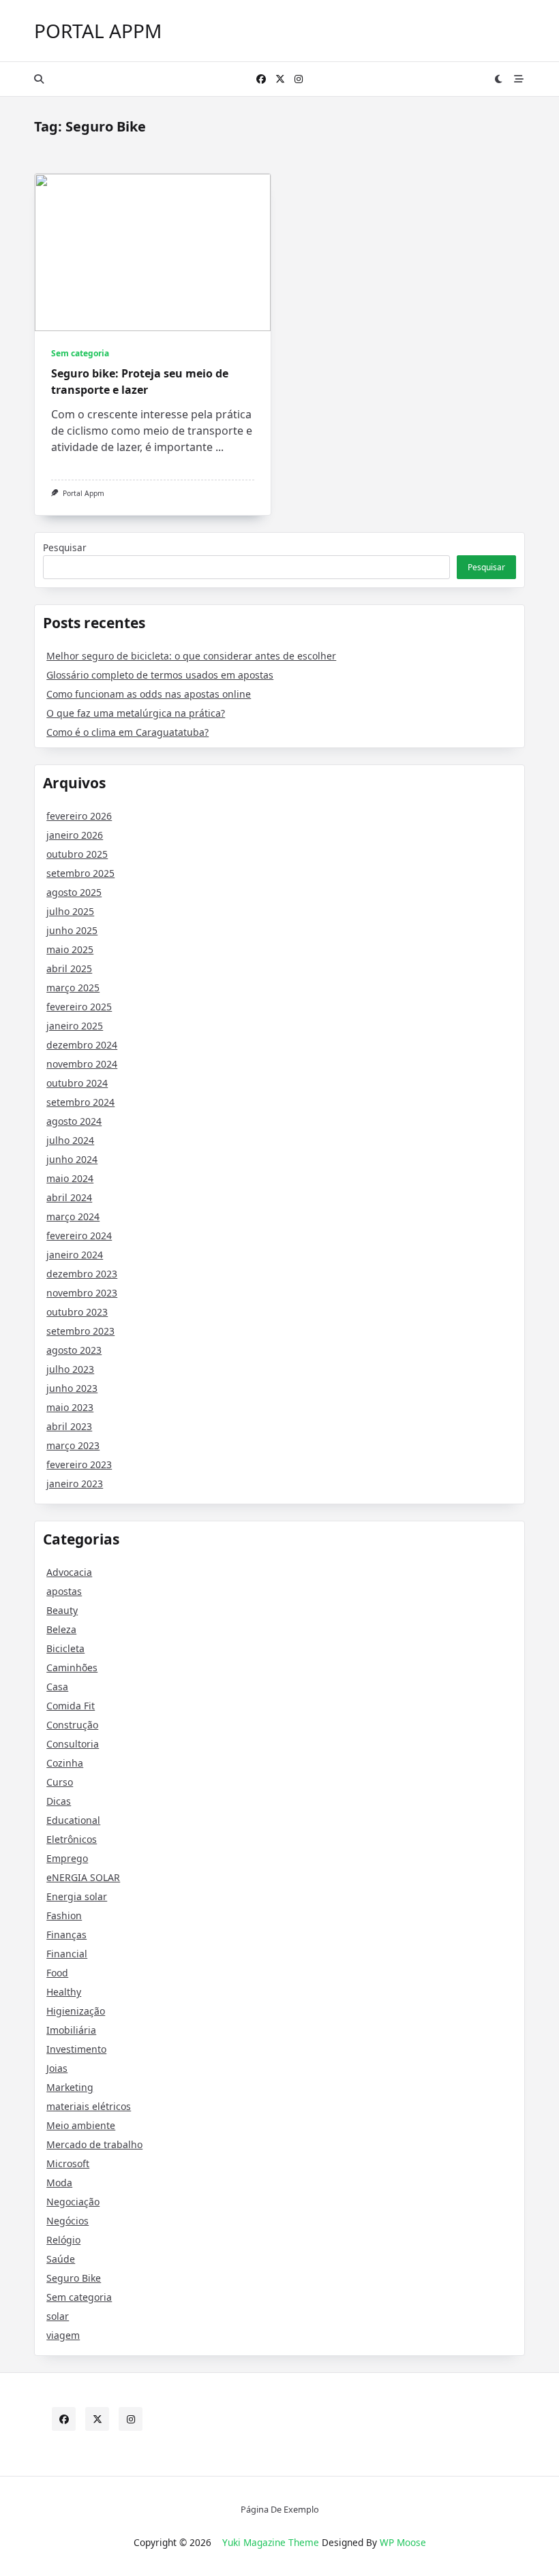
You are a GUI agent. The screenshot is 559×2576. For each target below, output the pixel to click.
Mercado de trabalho (94, 2144)
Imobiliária (71, 2030)
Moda (59, 2183)
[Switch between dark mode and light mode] (499, 79)
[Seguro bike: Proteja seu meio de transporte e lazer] (153, 252)
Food (57, 1973)
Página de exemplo (280, 2510)
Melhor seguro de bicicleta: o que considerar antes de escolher (191, 656)
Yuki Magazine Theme (271, 2542)
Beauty (62, 1610)
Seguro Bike (74, 2278)
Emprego (67, 1858)
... (220, 447)
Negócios (67, 2221)
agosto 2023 (74, 1350)
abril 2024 (69, 1197)
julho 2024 (70, 1140)
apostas (64, 1591)
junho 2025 (72, 930)
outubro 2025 (77, 854)
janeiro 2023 (75, 1484)
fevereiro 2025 (79, 1007)
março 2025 (73, 988)
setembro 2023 (80, 1331)
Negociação (73, 2202)
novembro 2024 (82, 1064)
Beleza (61, 1629)
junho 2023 (72, 1388)
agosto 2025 (74, 892)
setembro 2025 (80, 873)
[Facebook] (261, 79)
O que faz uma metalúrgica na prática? (136, 713)
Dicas (59, 1801)
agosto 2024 (74, 1121)
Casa (57, 1687)
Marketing (70, 2087)
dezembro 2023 (82, 1274)
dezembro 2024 (82, 1045)
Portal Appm (84, 493)
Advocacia (69, 1572)
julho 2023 (70, 1369)
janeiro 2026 (75, 835)
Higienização (76, 2011)
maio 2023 (70, 1407)
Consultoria (73, 1744)
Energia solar (77, 1896)
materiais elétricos (89, 2106)
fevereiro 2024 (79, 1236)
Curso (60, 1782)
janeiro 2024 (75, 1255)
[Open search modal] (39, 79)
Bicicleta (65, 1648)
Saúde (61, 2259)
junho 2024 (72, 1159)
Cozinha (65, 1763)
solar (58, 2316)
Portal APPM (98, 31)
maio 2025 (70, 949)
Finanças (66, 1935)
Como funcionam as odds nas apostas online (149, 694)
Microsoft (68, 2163)
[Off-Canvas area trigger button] (519, 79)
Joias (57, 2068)
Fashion (64, 1915)
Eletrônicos (72, 1839)
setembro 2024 (80, 1102)
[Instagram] (299, 79)
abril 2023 (69, 1426)
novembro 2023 (82, 1293)
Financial (67, 1954)
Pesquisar (65, 547)
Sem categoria (80, 353)
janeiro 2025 (75, 1026)
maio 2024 (70, 1178)
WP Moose (403, 2542)
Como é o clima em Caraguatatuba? (127, 732)
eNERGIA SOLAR (83, 1877)
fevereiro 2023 (79, 1464)
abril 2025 (69, 968)
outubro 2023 (77, 1312)
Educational (73, 1820)
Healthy (64, 1992)
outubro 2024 (77, 1083)
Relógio (63, 2240)
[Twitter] (280, 79)
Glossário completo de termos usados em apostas (160, 675)
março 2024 (73, 1216)
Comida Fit (71, 1706)
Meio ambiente (81, 2125)
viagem (63, 2335)
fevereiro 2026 (79, 816)
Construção (72, 1725)
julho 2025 (70, 911)
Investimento (76, 2049)
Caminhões (72, 1667)
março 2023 (73, 1445)
